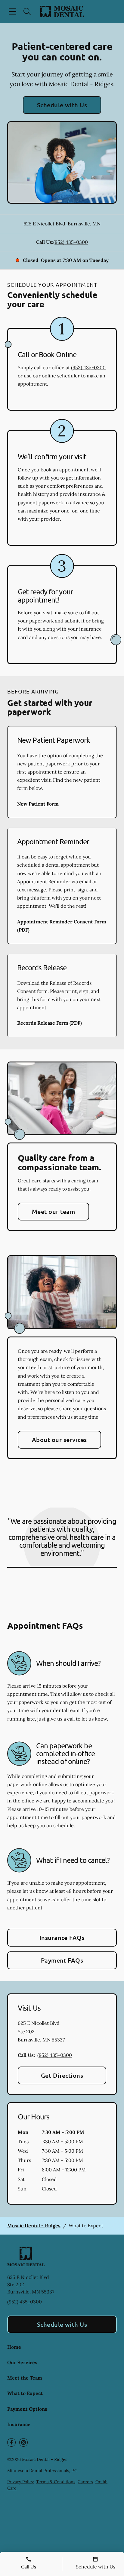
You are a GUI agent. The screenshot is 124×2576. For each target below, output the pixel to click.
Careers (85, 2482)
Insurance (19, 2424)
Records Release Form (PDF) (50, 1023)
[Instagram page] (23, 2442)
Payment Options (27, 2409)
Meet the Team (25, 2378)
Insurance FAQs (62, 1938)
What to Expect (25, 2393)
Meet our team (53, 1211)
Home (14, 2347)
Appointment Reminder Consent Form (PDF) (62, 926)
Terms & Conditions (56, 2482)
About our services (59, 1440)
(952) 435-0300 (71, 242)
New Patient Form (38, 804)
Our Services (22, 2362)
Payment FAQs (62, 1960)
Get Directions (62, 2075)
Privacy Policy (20, 2482)
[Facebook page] (11, 2442)
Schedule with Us (62, 105)
